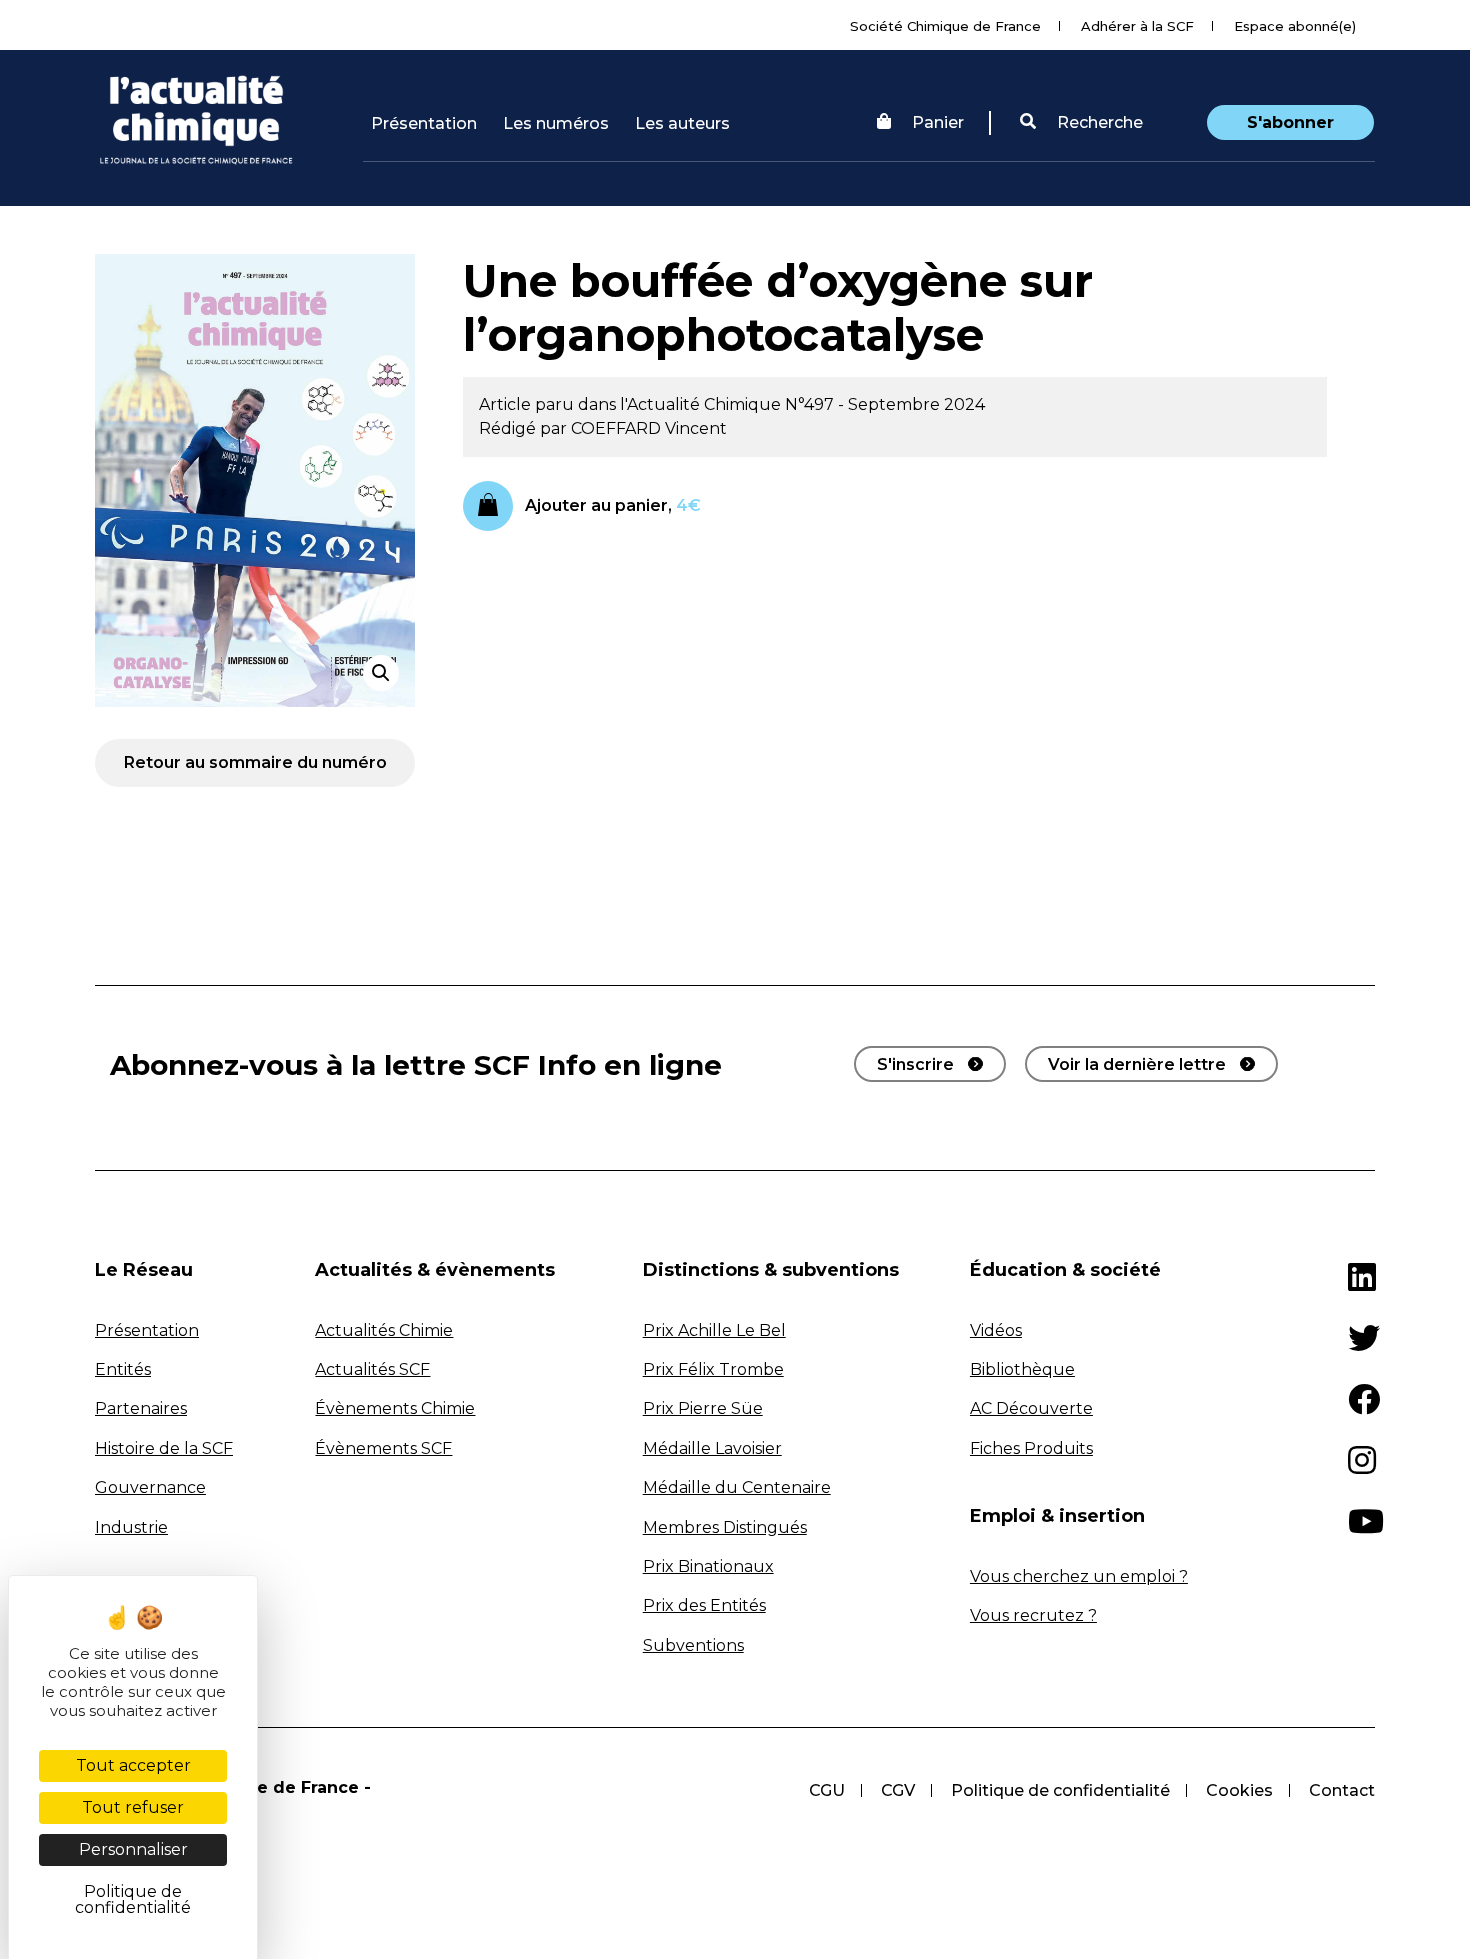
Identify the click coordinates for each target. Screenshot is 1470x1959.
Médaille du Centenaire (737, 1487)
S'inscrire (915, 1064)
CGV (898, 1790)
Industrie (131, 1527)
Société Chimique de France (945, 26)
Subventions (693, 1645)
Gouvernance (150, 1487)
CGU (827, 1790)
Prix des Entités (704, 1605)
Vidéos (996, 1330)
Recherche (1098, 122)
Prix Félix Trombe (713, 1369)
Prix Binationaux (708, 1566)
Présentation (424, 123)
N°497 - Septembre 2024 (885, 404)
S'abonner (1290, 122)
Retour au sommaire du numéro (255, 762)
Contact (1342, 1790)
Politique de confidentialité (1060, 1790)
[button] (1081, 123)
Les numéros (556, 123)
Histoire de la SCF (164, 1448)
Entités (123, 1369)
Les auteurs (682, 123)
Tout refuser (133, 1807)
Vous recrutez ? (1033, 1615)
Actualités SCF (372, 1369)
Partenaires (141, 1408)
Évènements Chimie (395, 1408)
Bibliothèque (1022, 1369)
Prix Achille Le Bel (714, 1330)
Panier (938, 122)
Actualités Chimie (384, 1330)
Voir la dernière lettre (1137, 1064)
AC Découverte (1031, 1408)
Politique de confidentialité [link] (133, 1899)
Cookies (1239, 1790)
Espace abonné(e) (1295, 26)
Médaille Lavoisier (712, 1448)
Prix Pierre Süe (703, 1408)
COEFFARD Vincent (649, 428)
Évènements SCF (383, 1448)
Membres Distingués (725, 1527)
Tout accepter (133, 1765)
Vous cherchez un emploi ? (1079, 1576)
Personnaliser (133, 1849)
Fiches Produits (1031, 1448)
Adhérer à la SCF (1137, 26)
